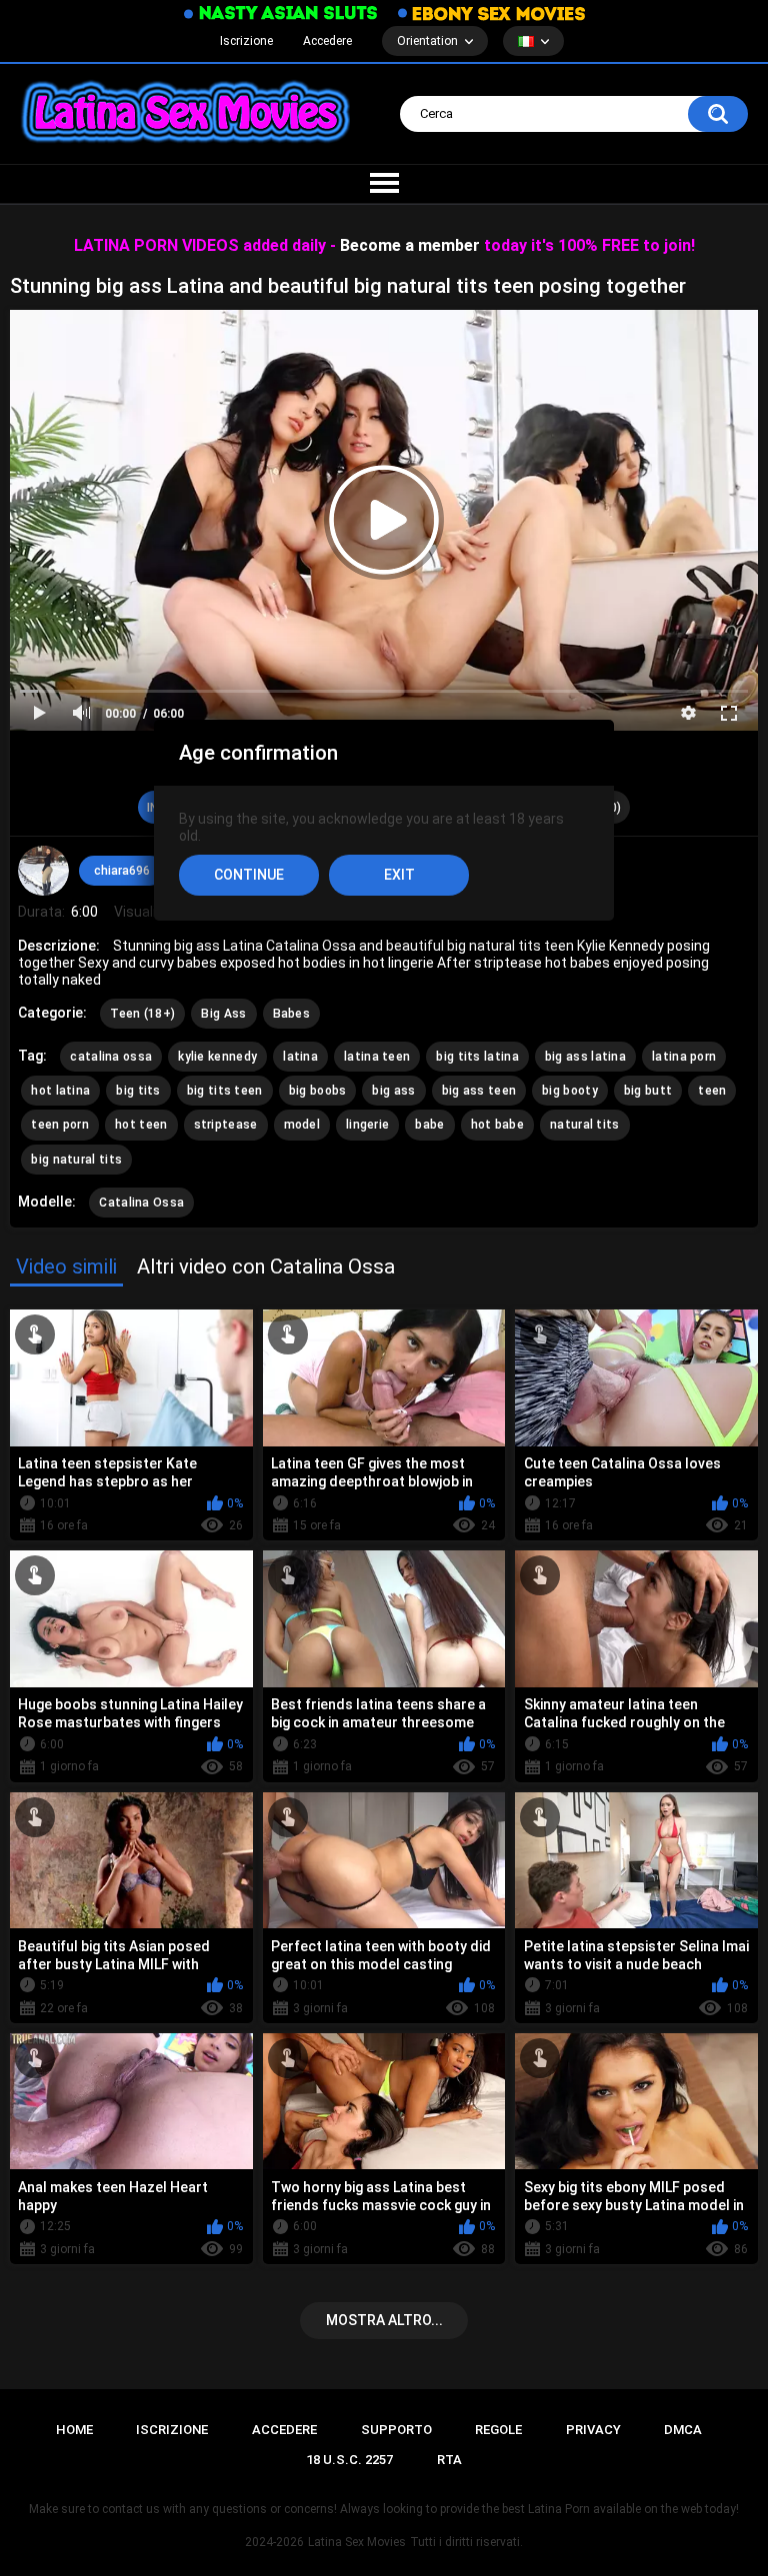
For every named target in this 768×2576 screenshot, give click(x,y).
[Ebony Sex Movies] (491, 13)
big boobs (318, 1091)
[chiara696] (43, 871)
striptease (226, 1125)
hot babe (497, 1125)
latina (300, 1057)
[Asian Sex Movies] (281, 13)
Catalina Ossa (141, 1203)
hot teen (141, 1125)
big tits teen (225, 1091)
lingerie (367, 1125)
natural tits (585, 1125)
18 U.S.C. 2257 (349, 2460)
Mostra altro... (384, 2320)
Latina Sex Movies (357, 2542)
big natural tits (76, 1160)
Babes (292, 1014)
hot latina (60, 1091)
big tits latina (477, 1057)
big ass (393, 1091)
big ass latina (585, 1057)
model (302, 1125)
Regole (498, 2430)
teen (712, 1091)
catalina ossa (111, 1057)
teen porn (60, 1125)
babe (429, 1125)
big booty (570, 1091)
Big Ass (223, 1014)
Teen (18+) (142, 1014)
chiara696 (122, 871)
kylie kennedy (217, 1057)
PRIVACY (593, 2430)
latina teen (377, 1057)
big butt (648, 1091)
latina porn (684, 1057)
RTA (449, 2460)
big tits (138, 1091)
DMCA (683, 2430)
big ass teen (479, 1091)
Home (74, 2430)
